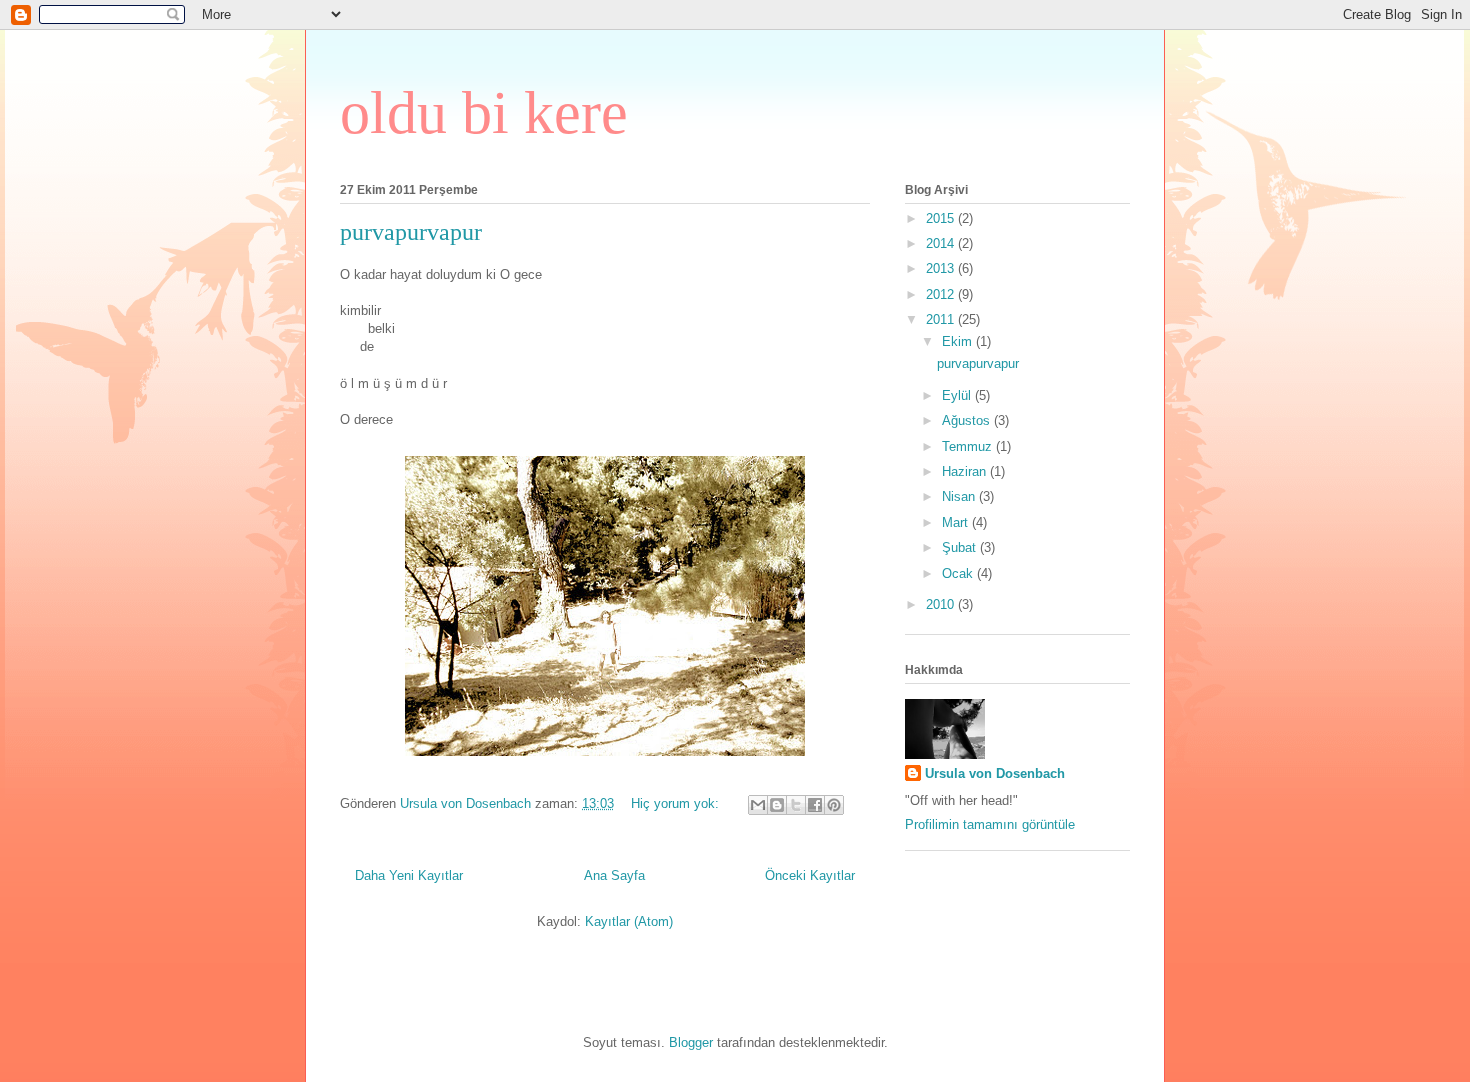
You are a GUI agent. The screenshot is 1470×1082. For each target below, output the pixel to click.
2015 (942, 218)
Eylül (958, 395)
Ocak (959, 573)
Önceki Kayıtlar (810, 875)
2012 (942, 294)
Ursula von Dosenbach (995, 773)
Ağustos (968, 420)
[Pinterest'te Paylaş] (834, 805)
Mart (957, 522)
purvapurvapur (411, 232)
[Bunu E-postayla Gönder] (758, 805)
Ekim (959, 341)
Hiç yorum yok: (677, 803)
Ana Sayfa (614, 875)
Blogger (691, 1042)
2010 (942, 604)
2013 (942, 268)
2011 (942, 319)
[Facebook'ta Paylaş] (815, 805)
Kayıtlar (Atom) (629, 921)
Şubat (961, 547)
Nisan (960, 496)
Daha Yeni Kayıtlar (409, 875)
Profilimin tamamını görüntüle (990, 824)
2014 (942, 243)
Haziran (966, 471)
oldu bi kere (484, 113)
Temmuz (969, 446)
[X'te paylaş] (796, 805)
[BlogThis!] (777, 805)
